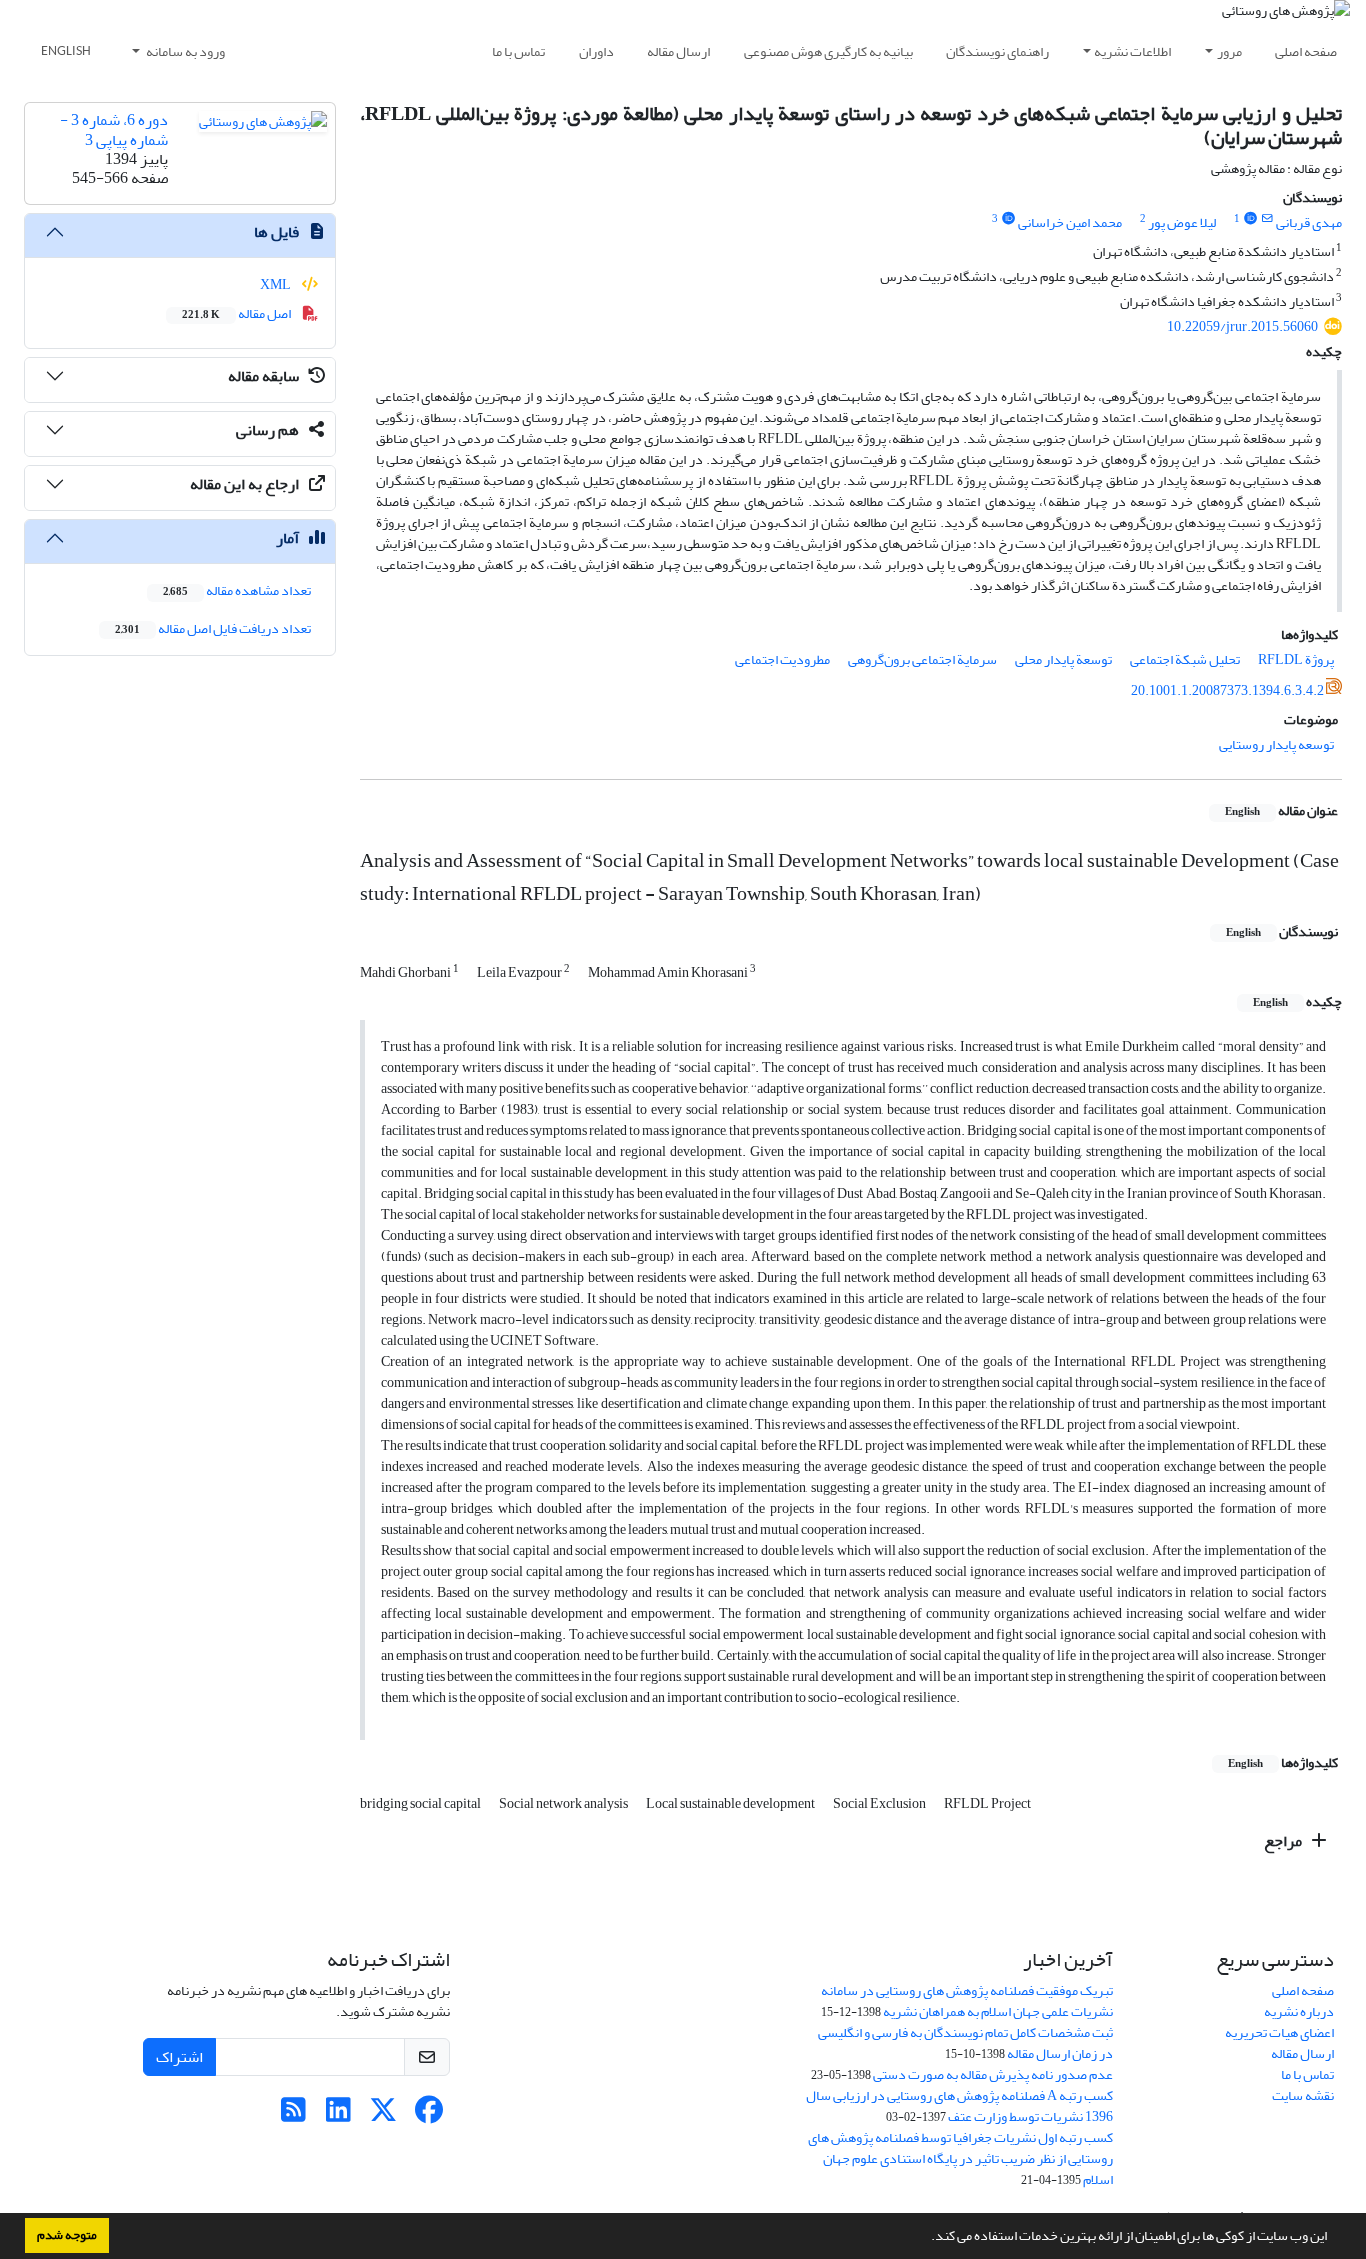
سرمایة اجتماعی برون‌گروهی (922, 659)
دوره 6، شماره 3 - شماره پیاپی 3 (114, 129)
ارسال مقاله (678, 51)
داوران (596, 51)
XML (276, 284)
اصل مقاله (237, 313)
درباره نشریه (1299, 2011)
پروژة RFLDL (1296, 659)
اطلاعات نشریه (1132, 51)
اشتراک (179, 2057)
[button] (926, 2238)
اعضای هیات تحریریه (1279, 2032)
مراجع (1284, 1841)
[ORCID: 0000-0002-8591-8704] (1008, 219)
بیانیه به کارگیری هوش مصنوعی (828, 51)
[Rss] (293, 2115)
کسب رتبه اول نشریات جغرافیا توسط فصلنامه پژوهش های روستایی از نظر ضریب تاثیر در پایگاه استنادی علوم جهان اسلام (960, 2158)
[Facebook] (428, 2115)
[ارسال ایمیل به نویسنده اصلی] (1267, 219)
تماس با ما (518, 51)
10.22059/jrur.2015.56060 (1242, 326)
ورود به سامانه (184, 51)
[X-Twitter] (383, 2115)
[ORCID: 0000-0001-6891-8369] (1250, 219)
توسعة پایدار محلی (1063, 659)
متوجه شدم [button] (67, 2235)
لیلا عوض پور (1182, 222)
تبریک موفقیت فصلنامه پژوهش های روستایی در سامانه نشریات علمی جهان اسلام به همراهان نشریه (967, 2001)
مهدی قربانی (1309, 222)
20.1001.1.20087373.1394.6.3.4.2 (1227, 690)
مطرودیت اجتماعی (782, 659)
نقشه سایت (1303, 2095)
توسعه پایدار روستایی (1276, 744)
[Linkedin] (338, 2115)
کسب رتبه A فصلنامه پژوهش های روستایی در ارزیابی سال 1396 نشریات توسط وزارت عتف (959, 2106)
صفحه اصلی (1306, 51)
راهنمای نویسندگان (997, 51)
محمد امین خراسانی (1070, 222)
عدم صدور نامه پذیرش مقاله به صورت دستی (993, 2074)
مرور (1229, 51)
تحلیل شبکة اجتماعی (1185, 659)
